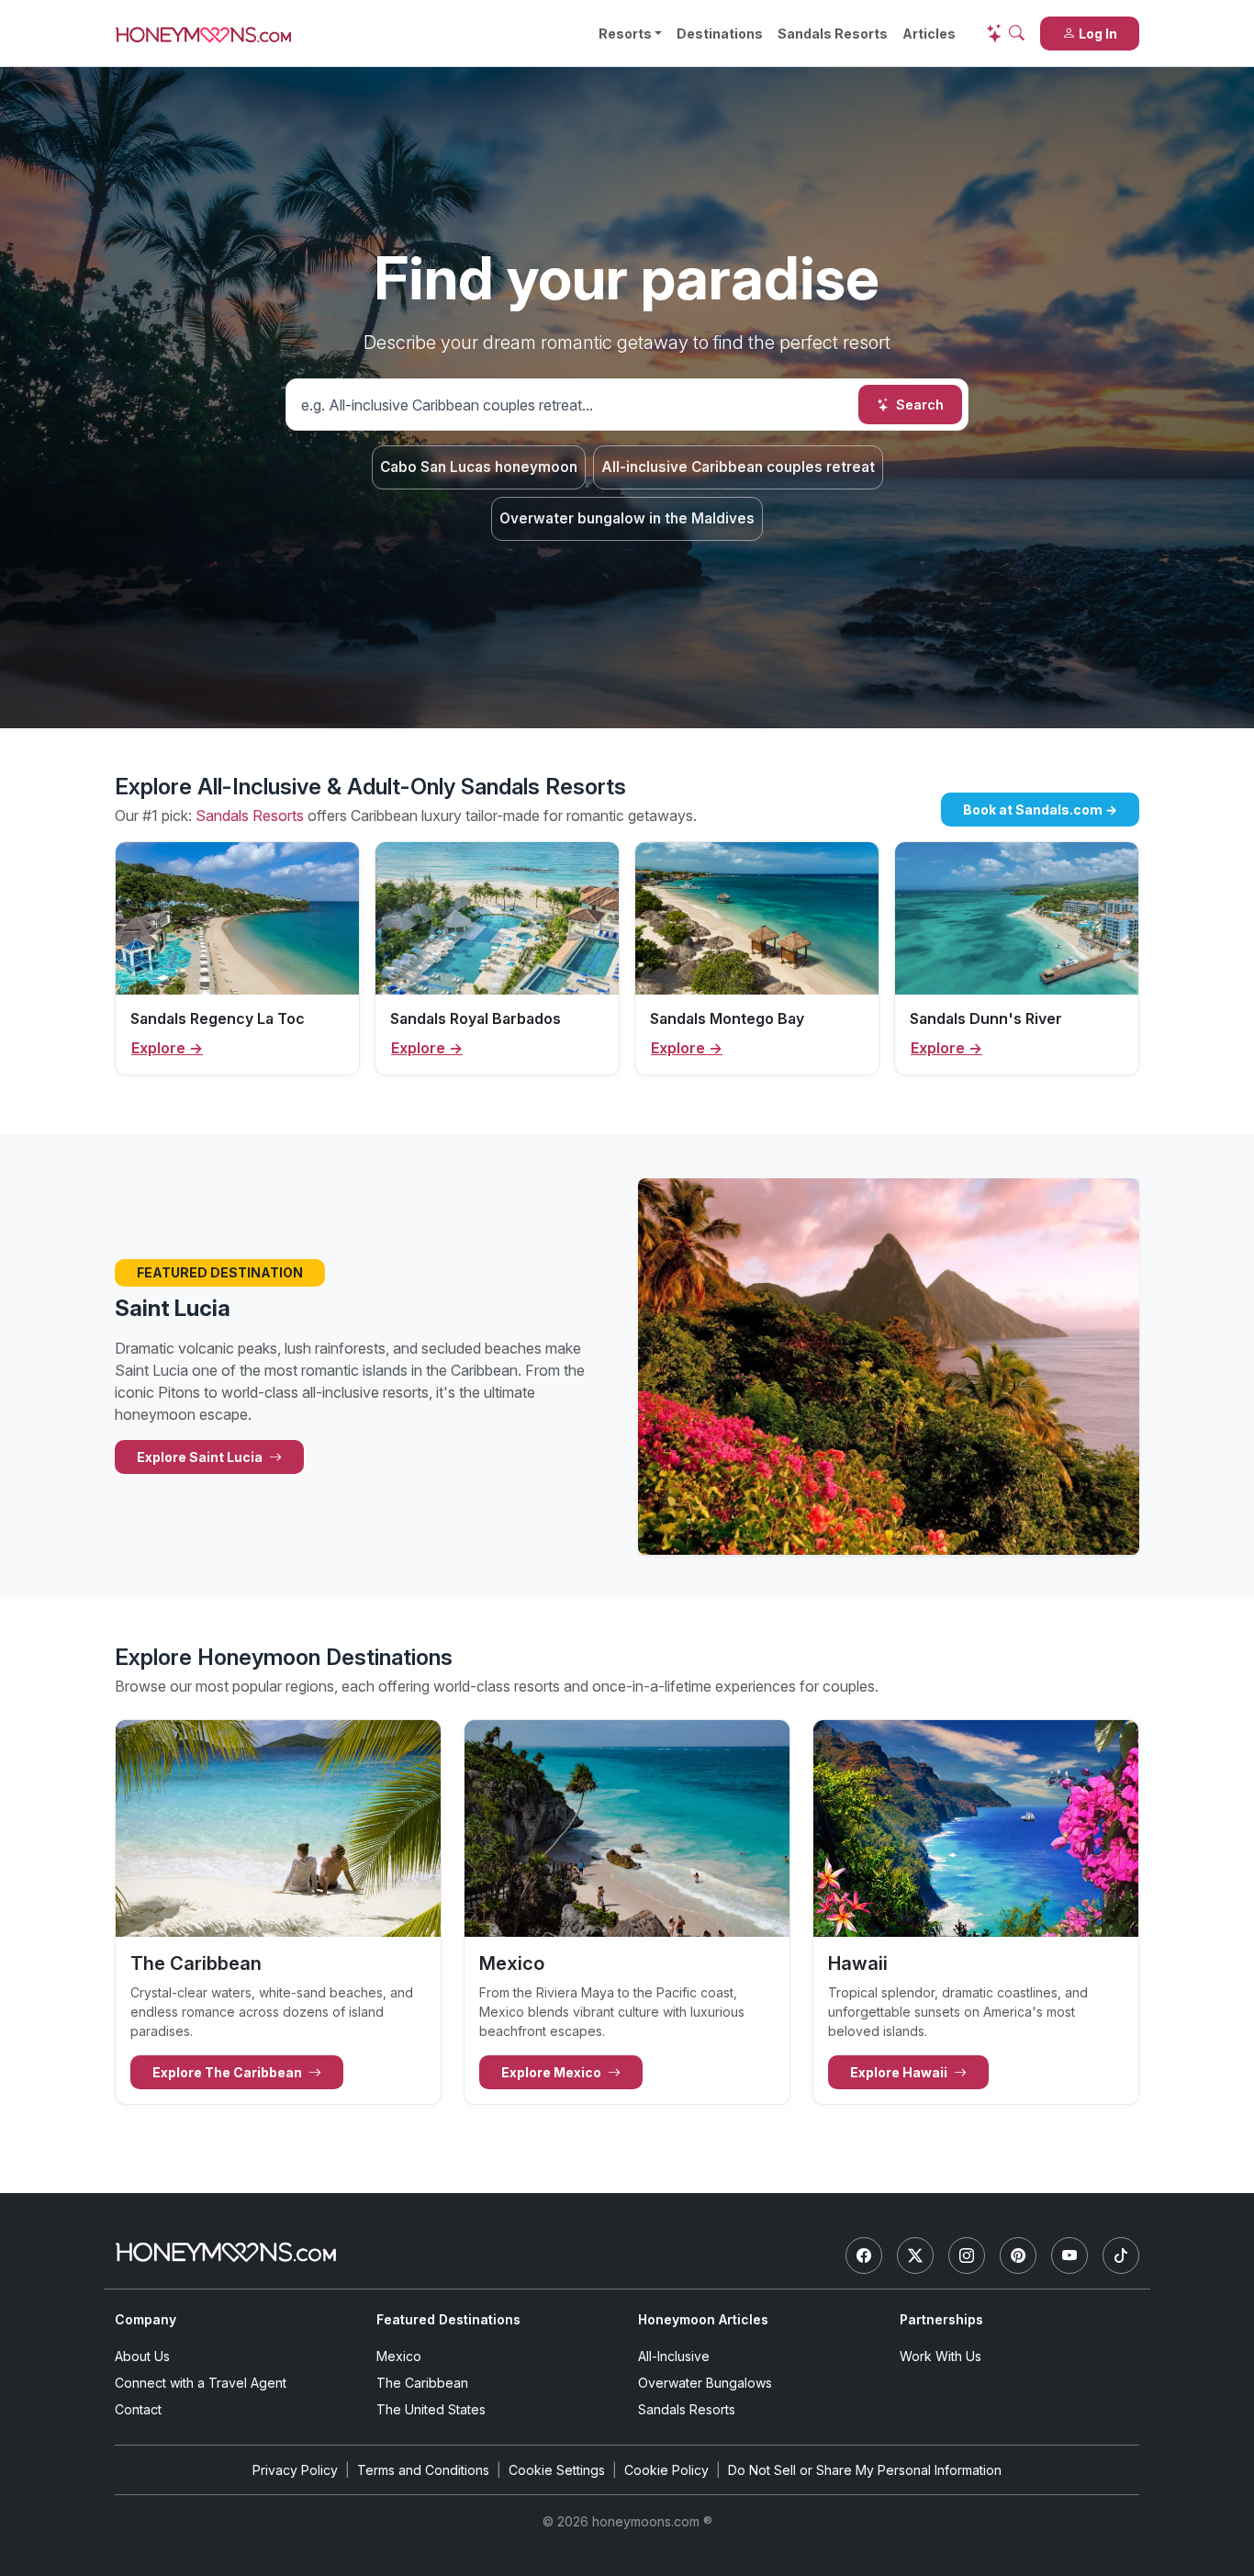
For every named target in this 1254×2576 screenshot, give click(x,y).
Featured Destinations (448, 2319)
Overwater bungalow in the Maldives (627, 518)
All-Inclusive (674, 2356)
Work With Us (940, 2356)
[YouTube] (1069, 2255)
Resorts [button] (625, 34)
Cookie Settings (557, 2470)
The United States (431, 2409)
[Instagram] (967, 2255)
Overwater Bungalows (705, 2383)
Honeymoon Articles (703, 2319)
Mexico (399, 2356)
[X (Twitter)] (915, 2255)
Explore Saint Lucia (201, 1457)
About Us (142, 2356)
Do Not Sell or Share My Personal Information (865, 2470)
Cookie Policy (666, 2470)
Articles (929, 34)
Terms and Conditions (423, 2470)
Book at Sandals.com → (1040, 810)
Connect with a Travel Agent (201, 2383)
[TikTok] (1121, 2255)
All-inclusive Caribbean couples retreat (738, 467)
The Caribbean (422, 2383)
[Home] (226, 2252)
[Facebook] (864, 2255)
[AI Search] (1005, 33)
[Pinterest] (1018, 2255)
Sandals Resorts (833, 34)
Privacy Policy (295, 2470)
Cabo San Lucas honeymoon (479, 467)
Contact (138, 2409)
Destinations (720, 34)
